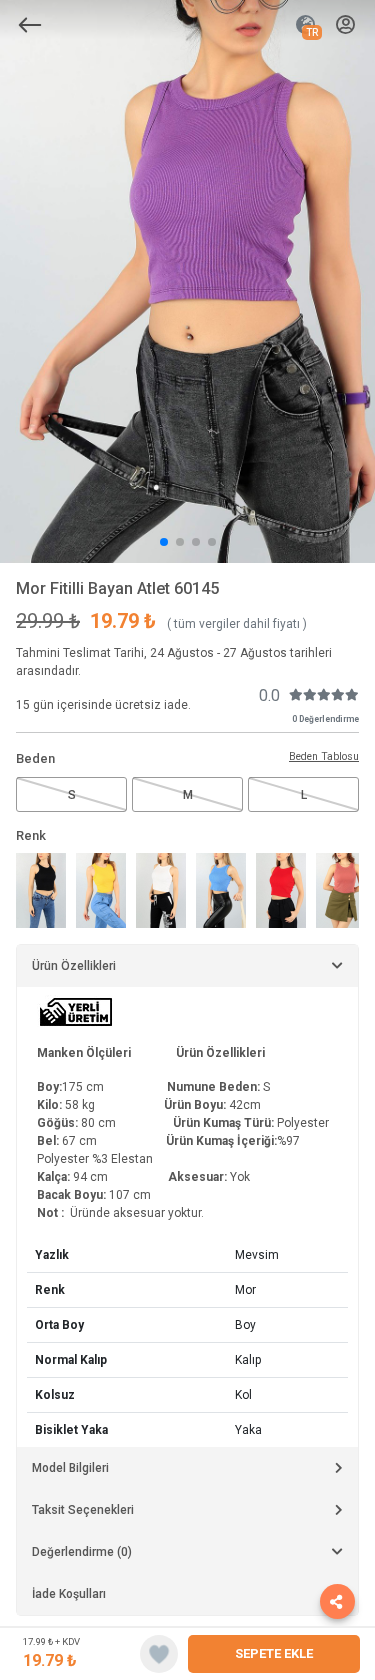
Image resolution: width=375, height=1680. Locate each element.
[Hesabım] (345, 25)
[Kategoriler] (30, 25)
